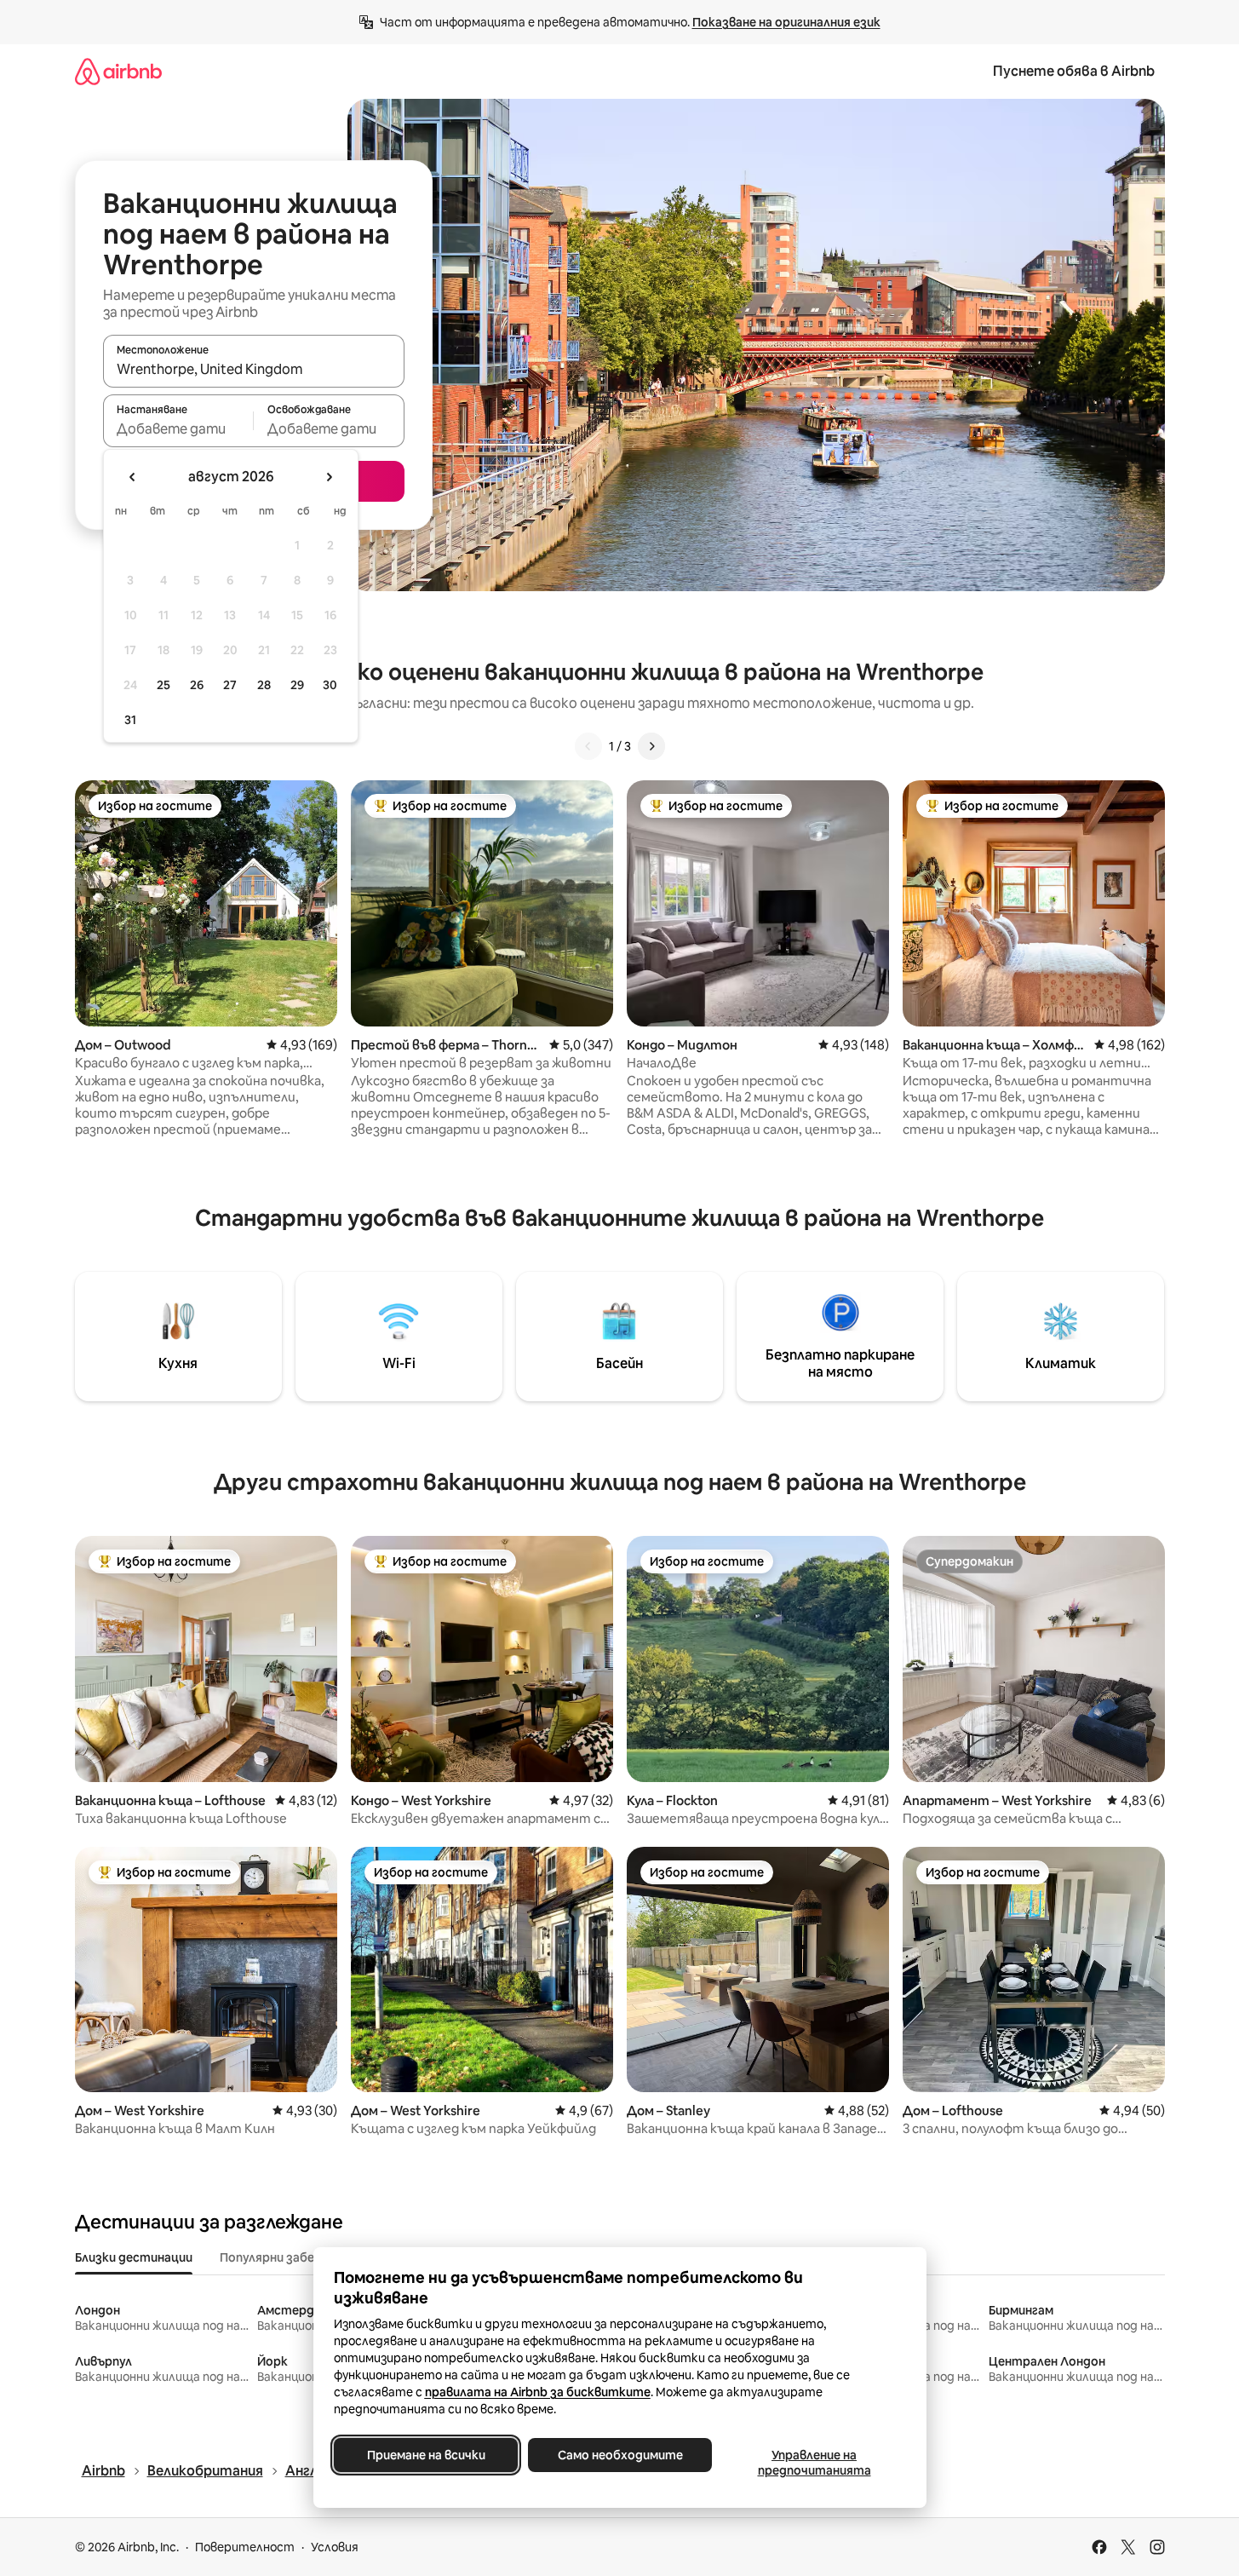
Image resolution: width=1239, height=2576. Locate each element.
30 (330, 685)
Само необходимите (619, 2455)
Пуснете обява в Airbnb (1074, 71)
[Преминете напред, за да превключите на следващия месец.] (329, 477)
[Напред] (651, 746)
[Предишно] (588, 746)
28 (264, 685)
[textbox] (178, 428)
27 (230, 685)
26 (197, 685)
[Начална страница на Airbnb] (118, 71)
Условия (335, 2547)
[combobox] (254, 369)
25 (163, 685)
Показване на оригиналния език (786, 22)
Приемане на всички (425, 2455)
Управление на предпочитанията (814, 2463)
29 (297, 685)
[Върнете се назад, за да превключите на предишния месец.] (133, 477)
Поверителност (245, 2547)
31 (130, 720)
